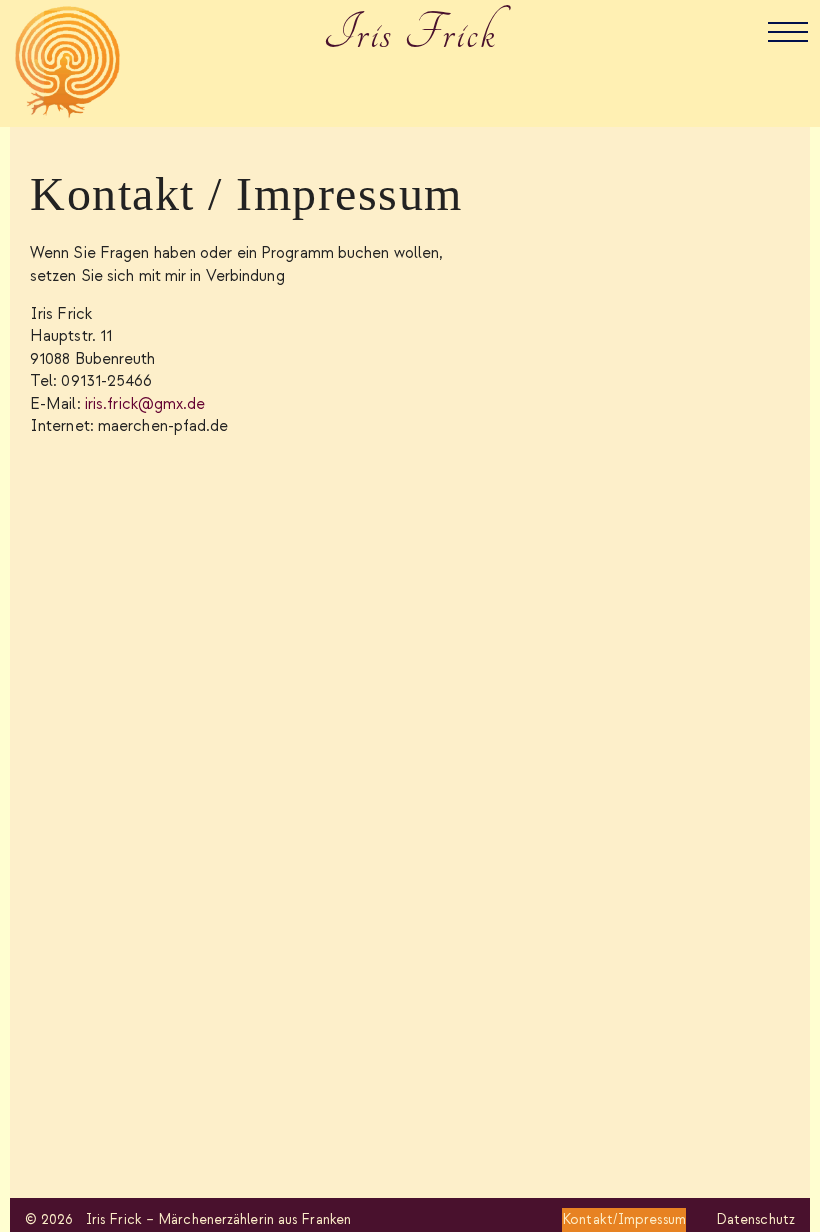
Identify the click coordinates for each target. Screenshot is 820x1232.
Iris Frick (410, 34)
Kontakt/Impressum (624, 1219)
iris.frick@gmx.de (145, 404)
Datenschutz (755, 1219)
